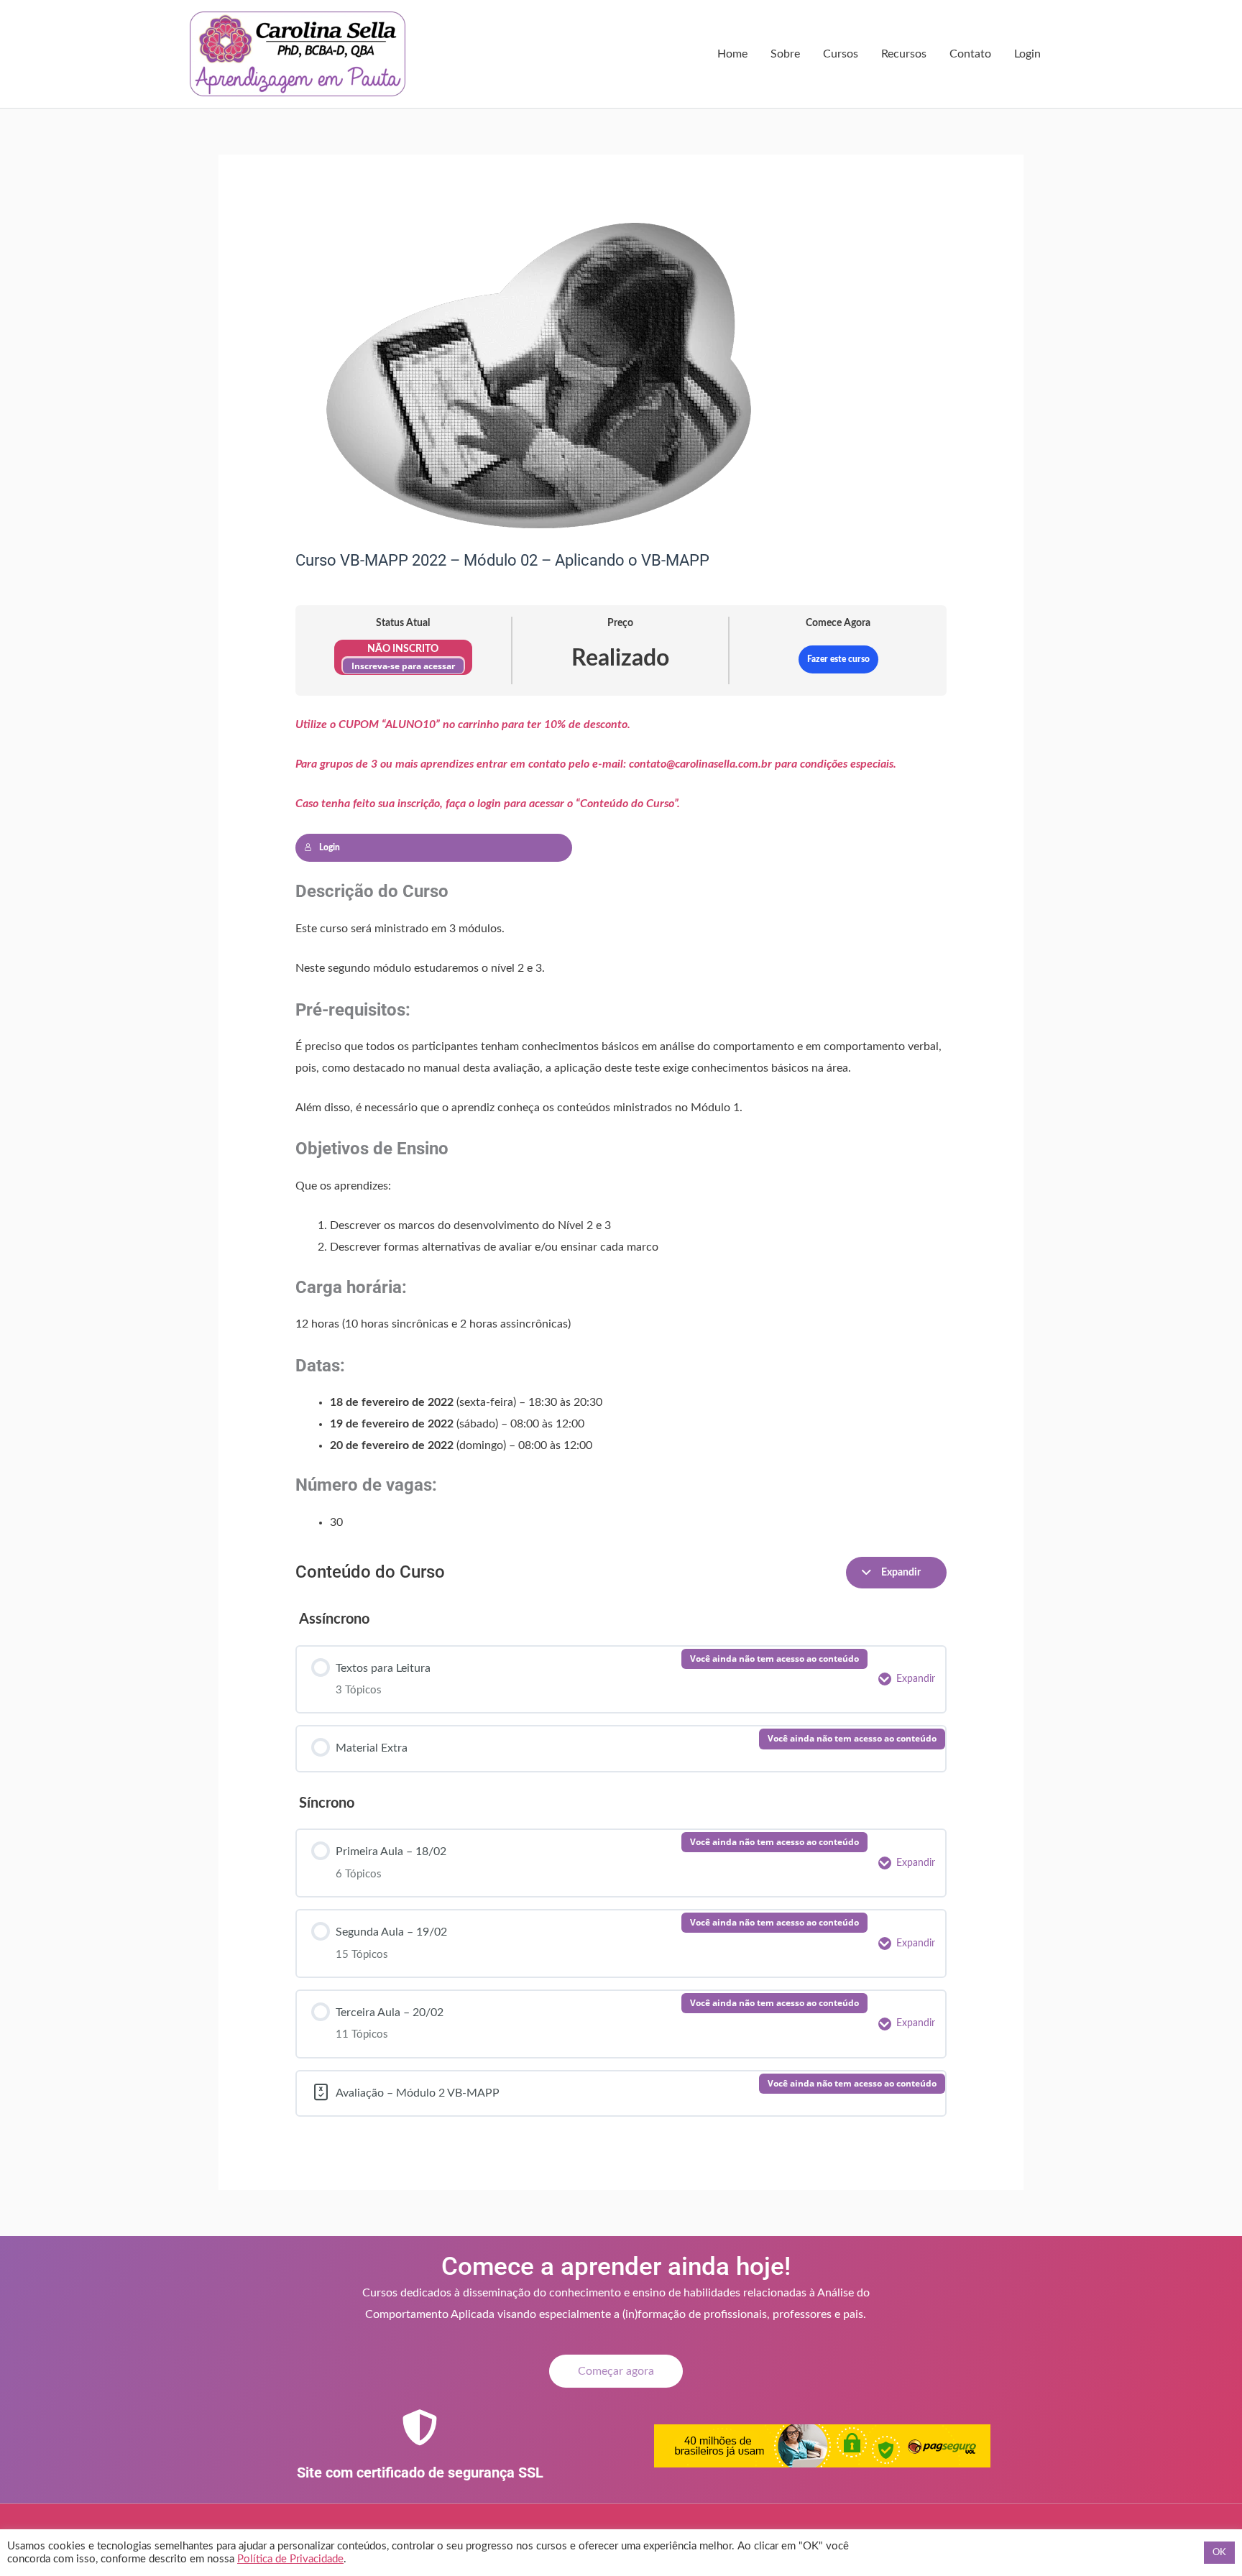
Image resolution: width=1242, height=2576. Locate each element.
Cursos (841, 54)
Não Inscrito (403, 649)
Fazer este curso (838, 659)
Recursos (904, 54)
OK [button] (1219, 2553)
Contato (970, 54)
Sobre (785, 54)
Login (1027, 54)
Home (732, 54)
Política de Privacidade (290, 2559)
